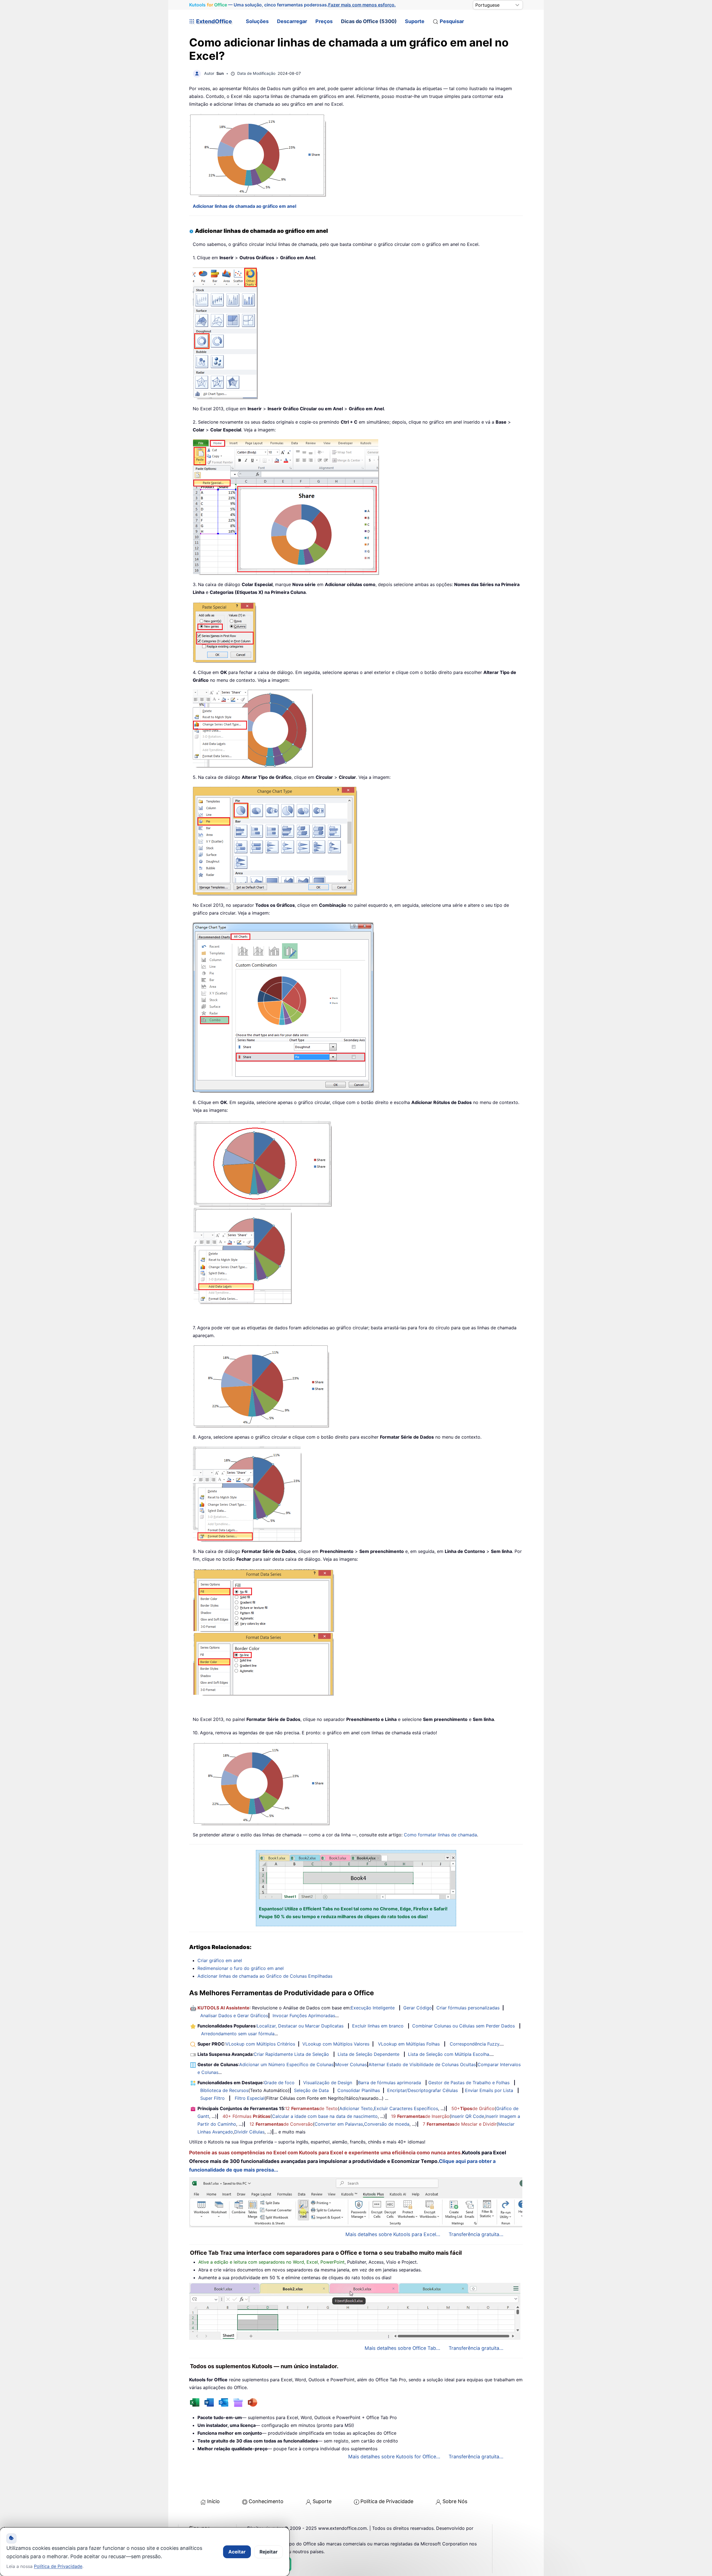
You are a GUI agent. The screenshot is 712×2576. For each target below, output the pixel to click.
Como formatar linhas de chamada (440, 1835)
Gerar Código (418, 2008)
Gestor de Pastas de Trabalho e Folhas (469, 2083)
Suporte (415, 21)
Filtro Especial (250, 2098)
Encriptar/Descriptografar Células (422, 2090)
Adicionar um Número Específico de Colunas (286, 2064)
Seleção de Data (311, 2090)
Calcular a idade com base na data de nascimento (325, 2116)
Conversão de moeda (387, 2124)
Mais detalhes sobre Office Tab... (402, 2348)
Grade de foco (279, 2083)
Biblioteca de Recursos (224, 2090)
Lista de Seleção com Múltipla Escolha (449, 2054)
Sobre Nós (455, 2501)
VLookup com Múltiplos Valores (336, 2044)
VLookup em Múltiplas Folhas (409, 2044)
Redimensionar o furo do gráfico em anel (241, 1968)
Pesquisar (452, 21)
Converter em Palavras (339, 2124)
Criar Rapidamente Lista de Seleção (291, 2054)
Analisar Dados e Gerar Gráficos (234, 2016)
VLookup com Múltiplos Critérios (260, 2044)
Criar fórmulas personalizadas (468, 2008)
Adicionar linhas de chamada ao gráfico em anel (244, 206)
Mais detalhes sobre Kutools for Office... (394, 2457)
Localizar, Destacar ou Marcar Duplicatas (300, 2026)
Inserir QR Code (468, 2116)
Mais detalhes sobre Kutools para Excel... (393, 2234)
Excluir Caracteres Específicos (406, 2108)
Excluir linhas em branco (378, 2026)
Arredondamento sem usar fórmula (238, 2034)
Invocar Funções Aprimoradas (304, 2016)
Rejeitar (269, 2552)
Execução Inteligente (373, 2008)
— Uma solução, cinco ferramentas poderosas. (292, 5)
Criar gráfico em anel (220, 1960)
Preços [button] (324, 21)
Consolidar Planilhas (359, 2090)
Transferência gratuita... (476, 2234)
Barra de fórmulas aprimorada (390, 2083)
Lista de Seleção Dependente (369, 2054)
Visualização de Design (328, 2083)
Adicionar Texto (356, 2108)
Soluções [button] (257, 21)
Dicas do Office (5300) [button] (369, 21)
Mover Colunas (351, 2064)
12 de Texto (311, 2108)
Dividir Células (249, 2132)
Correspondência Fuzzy (474, 2044)
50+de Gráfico (473, 2108)
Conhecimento (266, 2501)
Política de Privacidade (387, 2501)
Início (213, 2501)
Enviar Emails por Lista (489, 2090)
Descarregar (292, 21)
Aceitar (237, 2552)
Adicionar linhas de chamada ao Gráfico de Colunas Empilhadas (265, 1976)
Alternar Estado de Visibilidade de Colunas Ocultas (422, 2064)
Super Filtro (212, 2098)
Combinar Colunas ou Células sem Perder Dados (463, 2026)
